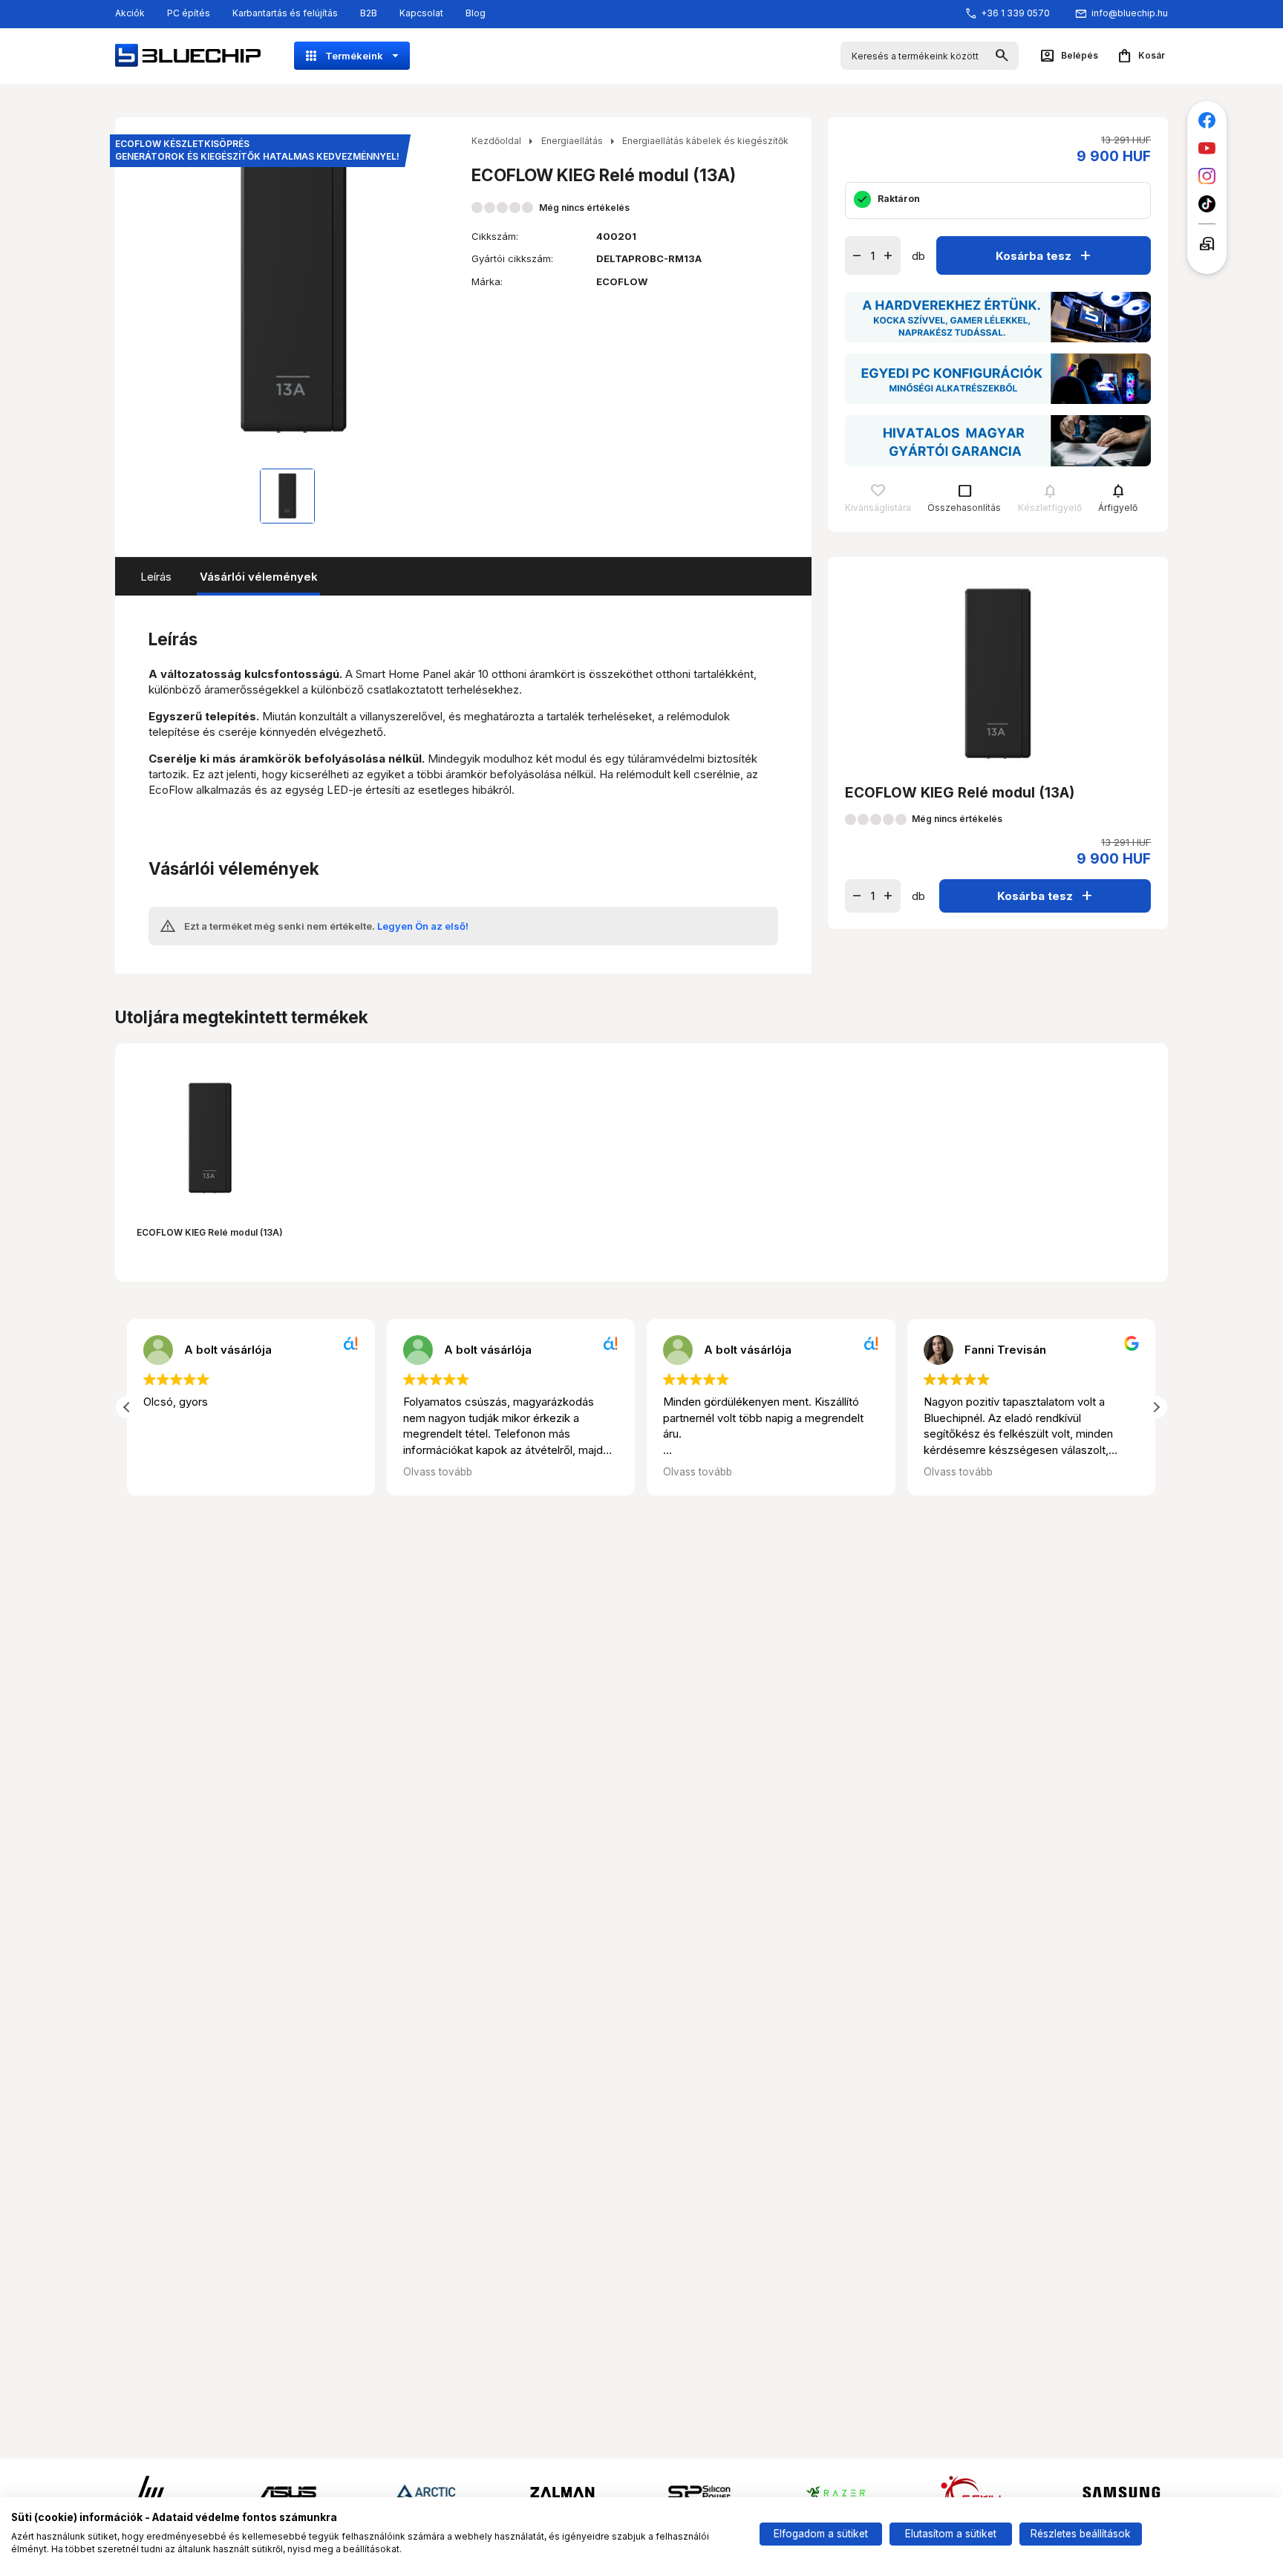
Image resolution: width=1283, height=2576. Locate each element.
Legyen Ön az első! (423, 926)
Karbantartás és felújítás (285, 13)
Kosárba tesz (1045, 255)
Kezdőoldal (496, 141)
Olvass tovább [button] (438, 1472)
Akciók (130, 13)
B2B (369, 13)
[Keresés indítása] (1002, 56)
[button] (1156, 1407)
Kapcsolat (421, 13)
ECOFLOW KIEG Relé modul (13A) (210, 1232)
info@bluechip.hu (1130, 13)
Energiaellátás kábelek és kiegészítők (705, 141)
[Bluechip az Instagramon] (1207, 176)
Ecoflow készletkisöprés (257, 150)
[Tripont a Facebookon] (1207, 121)
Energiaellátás (572, 141)
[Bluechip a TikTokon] (1207, 204)
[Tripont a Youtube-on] (1207, 148)
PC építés (189, 13)
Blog (476, 13)
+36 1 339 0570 (1015, 13)
